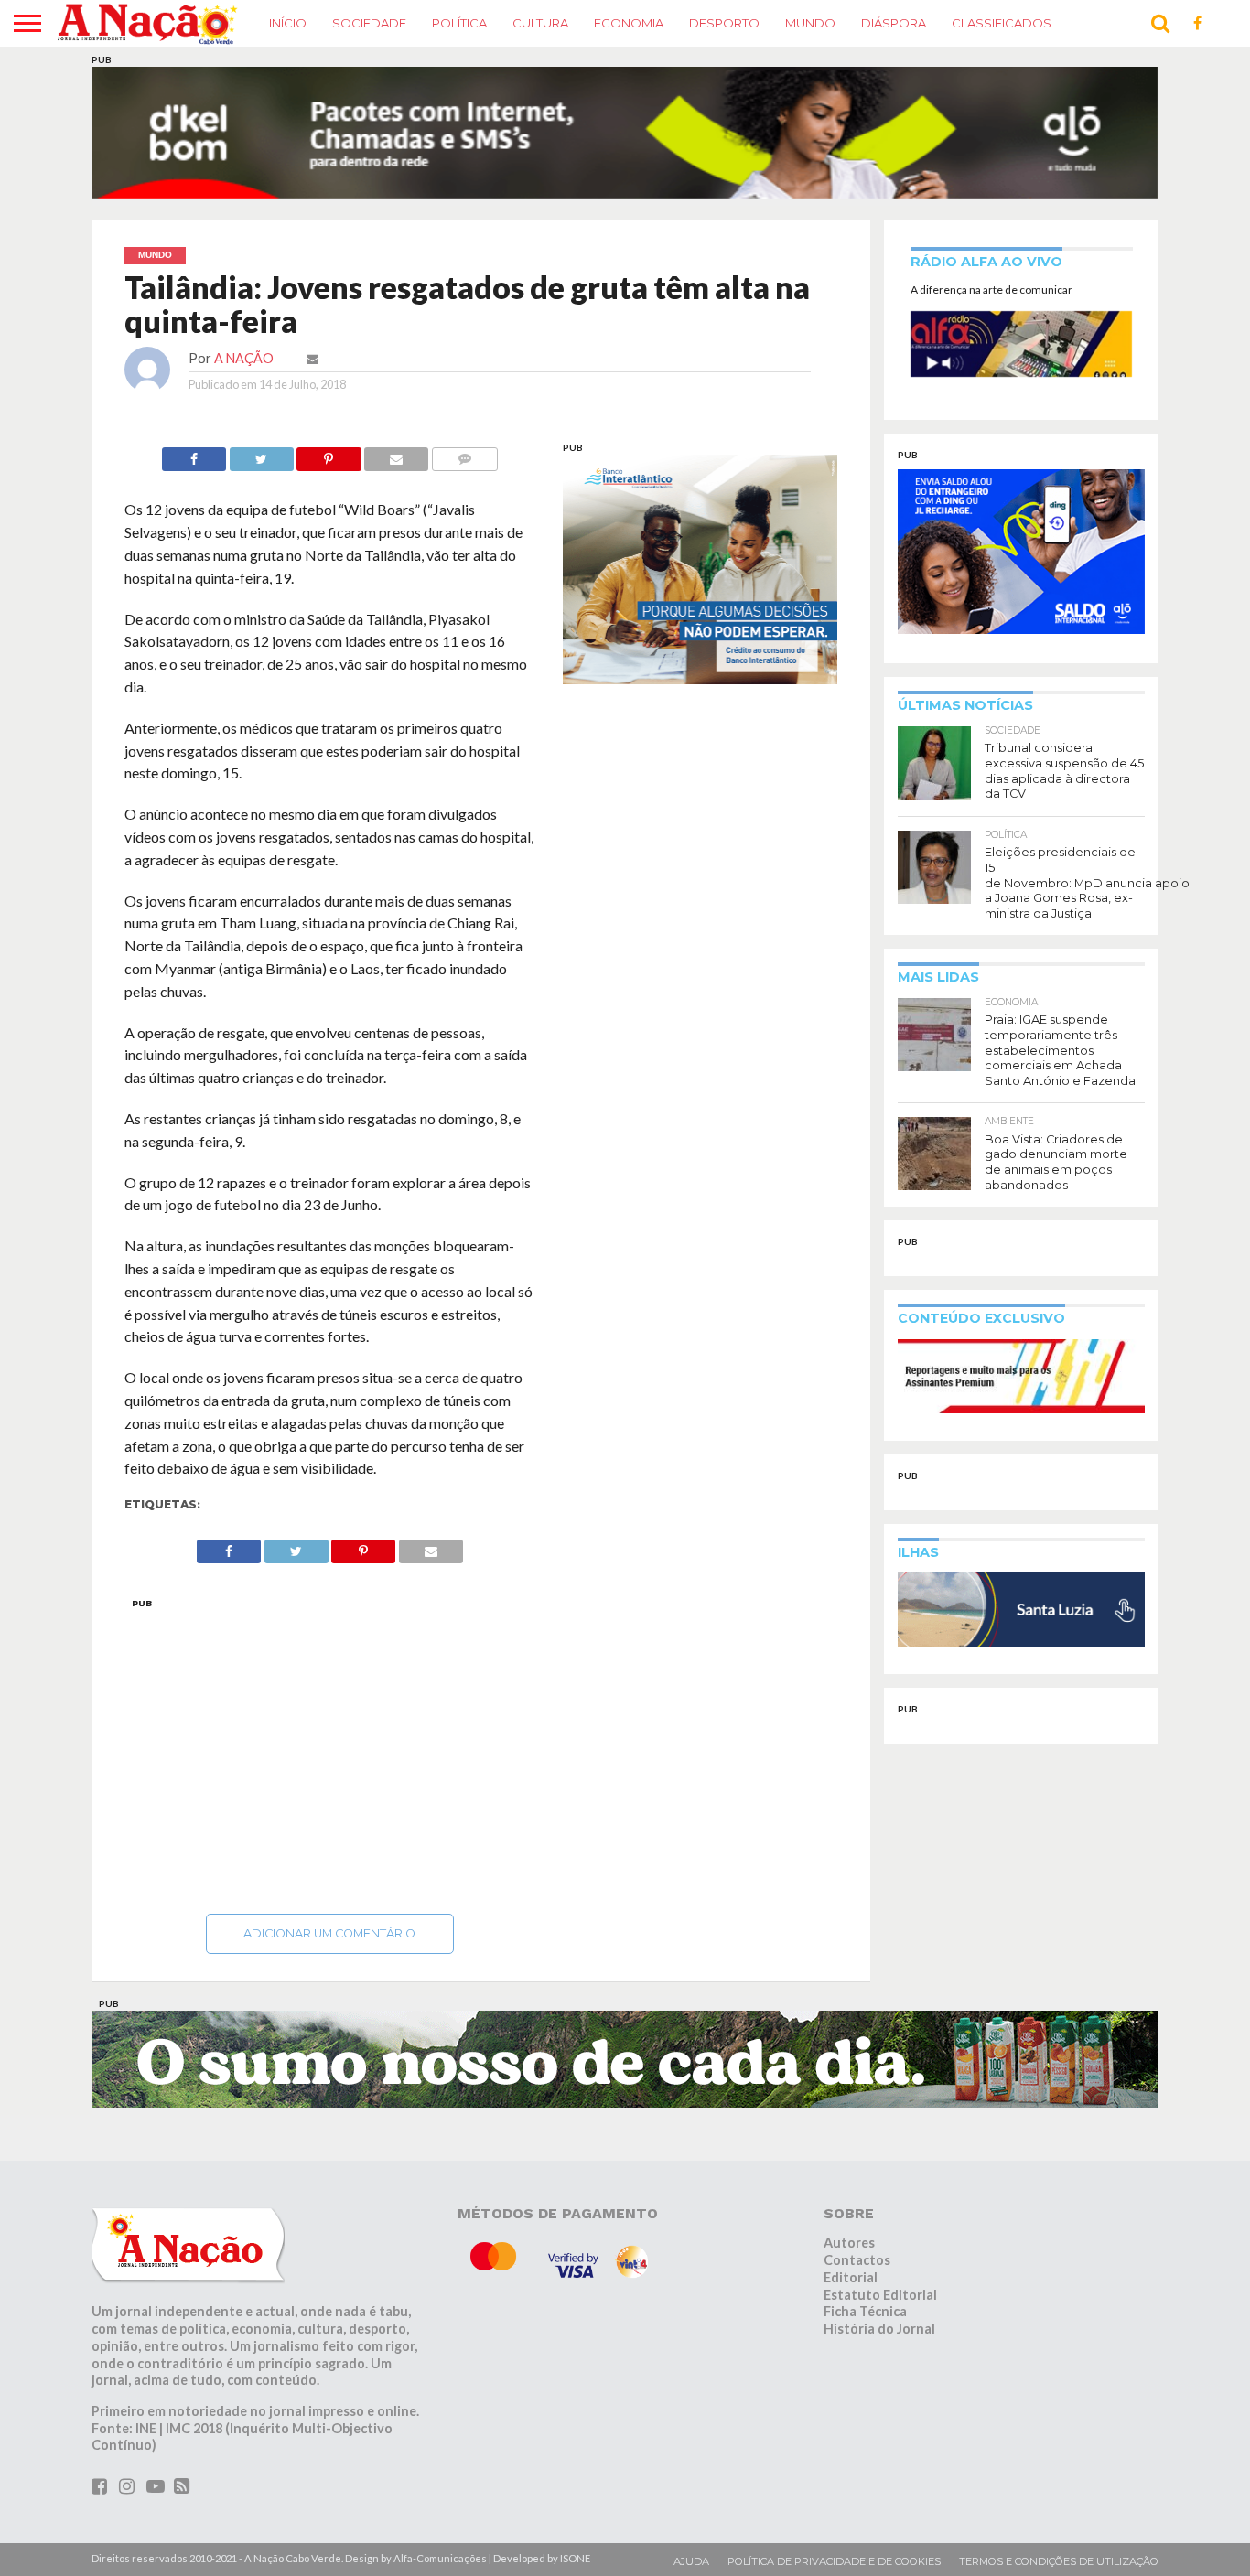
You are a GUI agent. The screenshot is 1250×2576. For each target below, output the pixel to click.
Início (288, 23)
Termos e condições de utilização (1059, 2561)
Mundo (810, 23)
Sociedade (369, 23)
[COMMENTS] (464, 454)
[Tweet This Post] (261, 454)
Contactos (857, 2260)
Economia (629, 23)
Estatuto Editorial (880, 2295)
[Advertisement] (330, 1751)
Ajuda (691, 2561)
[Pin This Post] (329, 454)
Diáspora (894, 23)
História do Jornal (879, 2329)
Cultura (540, 23)
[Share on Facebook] (194, 454)
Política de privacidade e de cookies (834, 2561)
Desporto (724, 23)
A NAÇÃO (244, 358)
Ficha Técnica (865, 2311)
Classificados (1002, 23)
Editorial (851, 2277)
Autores (849, 2243)
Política (459, 23)
